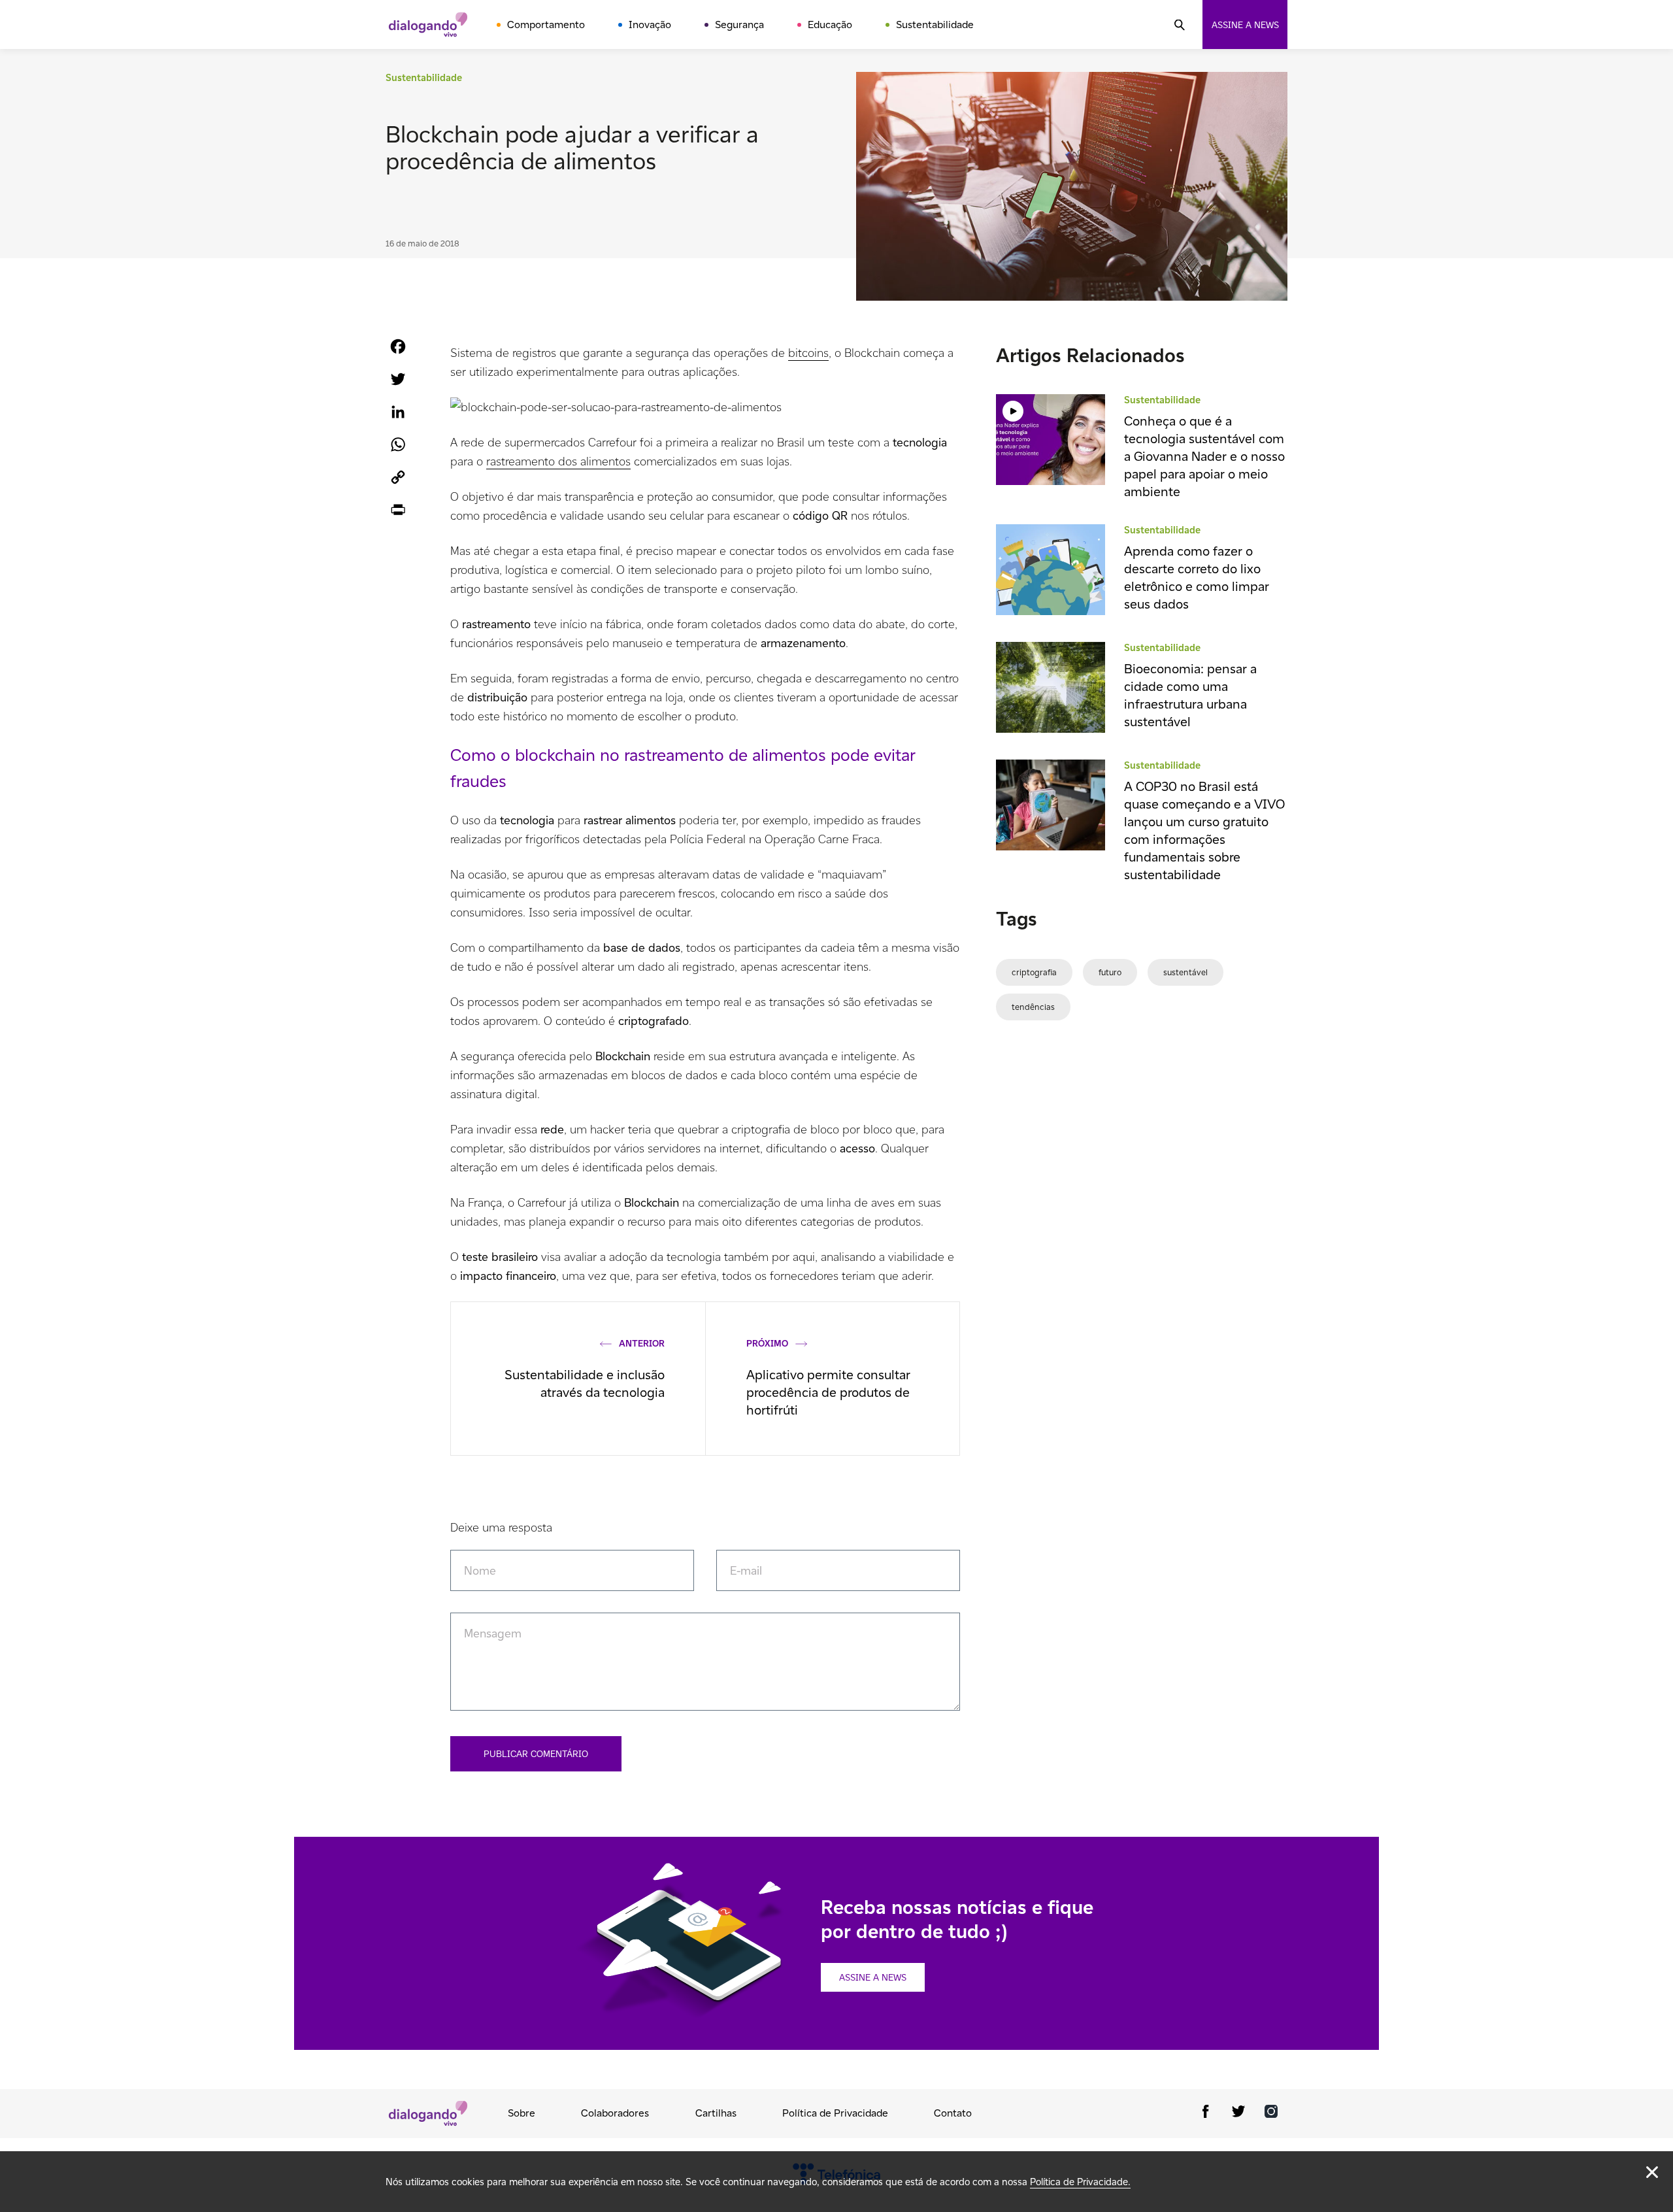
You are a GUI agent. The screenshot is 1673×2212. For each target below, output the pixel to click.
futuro (1110, 972)
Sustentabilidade (935, 25)
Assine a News (873, 1977)
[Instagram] (1271, 2114)
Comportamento (546, 25)
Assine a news (1245, 25)
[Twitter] (1238, 2114)
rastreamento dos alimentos (558, 461)
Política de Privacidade (835, 2113)
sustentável (1185, 972)
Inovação (650, 25)
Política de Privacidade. (1080, 2182)
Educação (830, 25)
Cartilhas (716, 2113)
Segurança (739, 25)
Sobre (522, 2113)
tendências (1033, 1007)
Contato (953, 2113)
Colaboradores (615, 2113)
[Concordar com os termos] (1652, 2172)
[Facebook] (1206, 2114)
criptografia (1034, 972)
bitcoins (808, 353)
